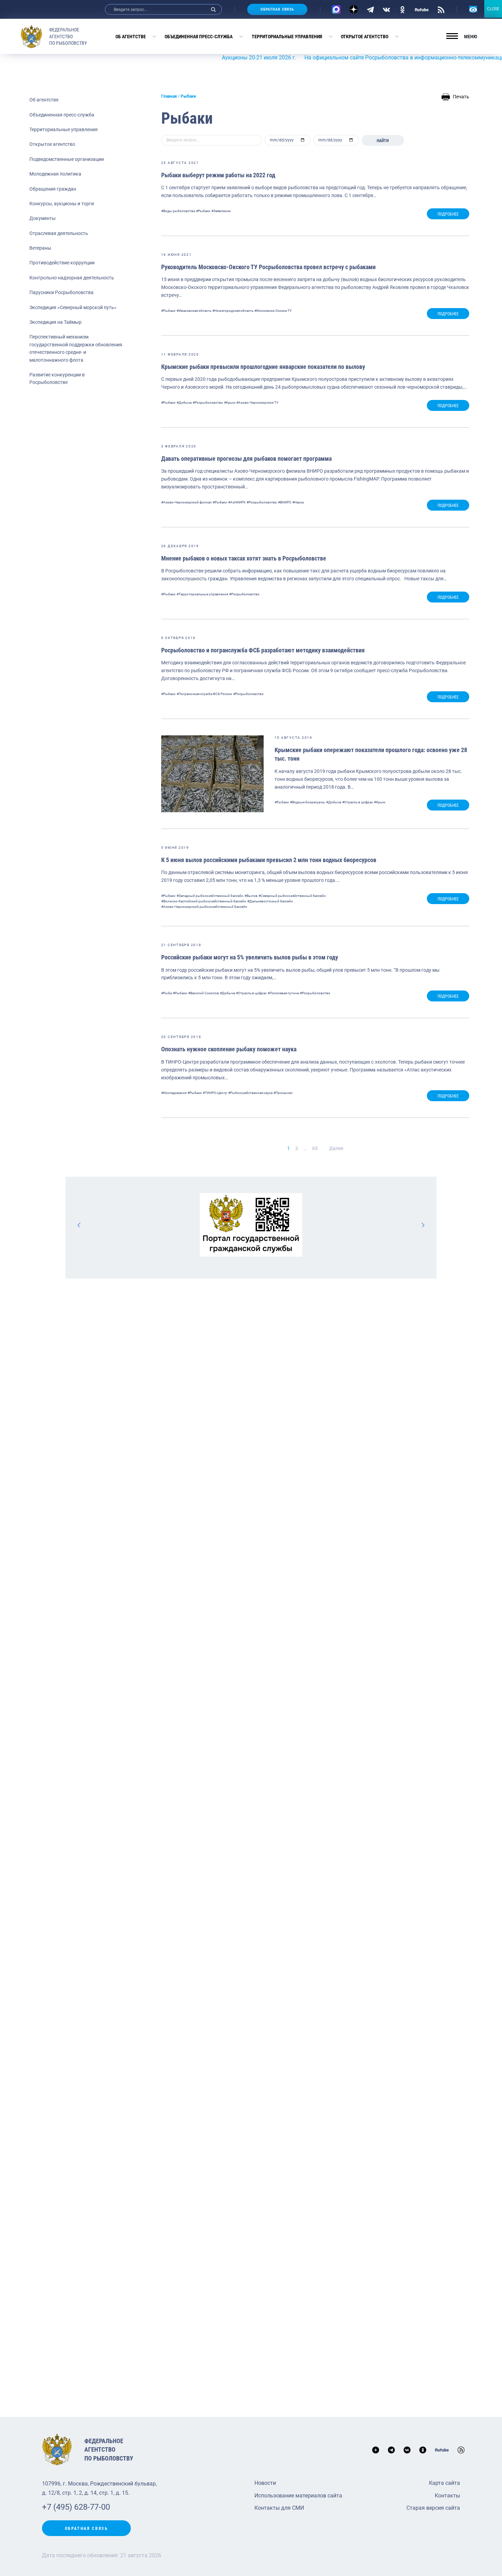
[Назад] (79, 1225)
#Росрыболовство (208, 403)
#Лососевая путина (283, 993)
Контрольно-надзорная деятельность (72, 278)
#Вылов (251, 896)
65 (315, 1148)
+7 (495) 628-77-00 (76, 2507)
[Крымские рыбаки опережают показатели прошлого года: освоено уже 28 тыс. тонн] (212, 774)
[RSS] (441, 9)
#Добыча (184, 403)
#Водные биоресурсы (308, 802)
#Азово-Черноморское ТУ (257, 403)
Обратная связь (277, 9)
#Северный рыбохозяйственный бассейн (292, 896)
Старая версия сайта (433, 2508)
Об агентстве (131, 37)
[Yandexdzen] (354, 9)
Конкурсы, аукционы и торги (62, 204)
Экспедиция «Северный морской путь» (73, 307)
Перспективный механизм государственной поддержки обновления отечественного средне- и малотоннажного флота (76, 348)
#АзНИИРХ (237, 502)
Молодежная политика (55, 174)
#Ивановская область (194, 311)
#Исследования (174, 1093)
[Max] (336, 9)
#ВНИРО (285, 502)
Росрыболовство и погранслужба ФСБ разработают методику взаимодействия (263, 650)
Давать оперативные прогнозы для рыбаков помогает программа (246, 459)
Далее (336, 1148)
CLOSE (493, 9)
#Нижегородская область (233, 311)
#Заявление (221, 211)
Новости (265, 2483)
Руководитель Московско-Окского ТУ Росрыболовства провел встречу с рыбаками (268, 267)
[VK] (386, 9)
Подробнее (448, 214)
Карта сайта (444, 2483)
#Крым (230, 403)
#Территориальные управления (202, 594)
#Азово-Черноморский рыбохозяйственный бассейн (204, 907)
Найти (383, 141)
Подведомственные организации (67, 159)
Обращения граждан (53, 189)
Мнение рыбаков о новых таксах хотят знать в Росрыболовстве (244, 558)
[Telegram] (370, 9)
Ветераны (40, 248)
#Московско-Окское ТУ (273, 311)
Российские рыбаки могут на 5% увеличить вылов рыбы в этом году (250, 957)
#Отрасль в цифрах (358, 802)
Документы (43, 218)
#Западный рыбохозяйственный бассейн (210, 896)
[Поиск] (213, 9)
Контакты (447, 2496)
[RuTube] (422, 9)
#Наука (298, 502)
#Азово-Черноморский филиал (186, 502)
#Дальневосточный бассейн (270, 901)
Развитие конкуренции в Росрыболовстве (57, 378)
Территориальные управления (287, 37)
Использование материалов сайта (298, 2496)
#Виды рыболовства (178, 211)
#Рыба (166, 993)
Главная (169, 96)
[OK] (402, 9)
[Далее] (423, 1225)
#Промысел (283, 1093)
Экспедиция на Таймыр (55, 322)
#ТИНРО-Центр (215, 1093)
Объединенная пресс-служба (199, 37)
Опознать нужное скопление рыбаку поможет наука (229, 1049)
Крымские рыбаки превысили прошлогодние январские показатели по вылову (263, 367)
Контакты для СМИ (279, 2508)
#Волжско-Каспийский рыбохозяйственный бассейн (204, 901)
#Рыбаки (203, 211)
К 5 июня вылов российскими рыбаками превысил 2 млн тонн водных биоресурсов (269, 860)
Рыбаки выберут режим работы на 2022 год (218, 175)
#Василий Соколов (204, 993)
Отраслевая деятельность (59, 233)
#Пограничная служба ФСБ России (204, 694)
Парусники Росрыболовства (61, 292)
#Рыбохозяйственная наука (250, 1093)
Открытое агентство (365, 37)
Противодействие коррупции (62, 263)
